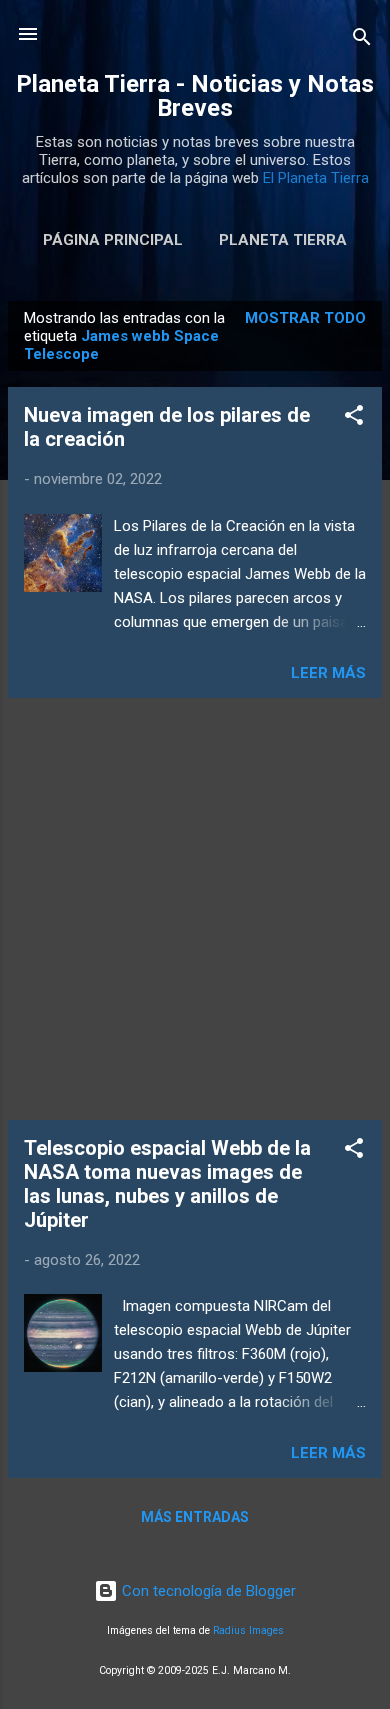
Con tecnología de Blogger (207, 1591)
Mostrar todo (305, 318)
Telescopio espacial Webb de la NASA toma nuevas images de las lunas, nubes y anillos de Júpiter (167, 1184)
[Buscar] (362, 40)
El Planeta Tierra (316, 178)
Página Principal (113, 240)
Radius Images (248, 1630)
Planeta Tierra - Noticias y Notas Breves (195, 96)
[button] (354, 418)
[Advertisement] (195, 909)
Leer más (328, 673)
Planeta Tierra (283, 240)
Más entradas (195, 1517)
